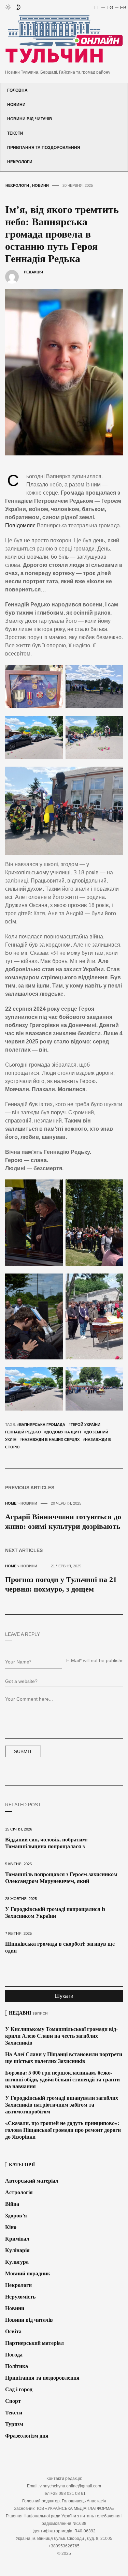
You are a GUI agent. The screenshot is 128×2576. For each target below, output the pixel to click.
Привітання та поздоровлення (44, 148)
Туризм (14, 2424)
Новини (16, 105)
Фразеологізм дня (27, 2436)
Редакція (33, 272)
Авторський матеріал (32, 2181)
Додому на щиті (64, 1432)
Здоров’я (16, 2216)
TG (110, 7)
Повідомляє (20, 525)
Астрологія (19, 2192)
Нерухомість (20, 2297)
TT (97, 7)
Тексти (15, 133)
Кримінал (17, 2239)
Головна (17, 90)
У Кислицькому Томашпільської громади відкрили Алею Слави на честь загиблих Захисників (61, 2036)
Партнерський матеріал (34, 2343)
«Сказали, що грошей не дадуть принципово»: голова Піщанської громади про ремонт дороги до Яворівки (63, 2130)
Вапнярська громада (42, 1425)
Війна (12, 2204)
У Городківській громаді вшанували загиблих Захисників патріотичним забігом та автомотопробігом (62, 2105)
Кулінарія (17, 2250)
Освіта (13, 2331)
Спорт (13, 2401)
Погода (14, 2355)
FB (123, 7)
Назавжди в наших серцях (51, 1440)
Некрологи (20, 162)
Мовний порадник (28, 2273)
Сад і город (19, 2389)
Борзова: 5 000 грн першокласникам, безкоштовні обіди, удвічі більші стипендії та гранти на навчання (62, 2080)
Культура (17, 2262)
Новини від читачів (30, 119)
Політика (17, 2366)
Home (11, 1503)
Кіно (11, 2227)
